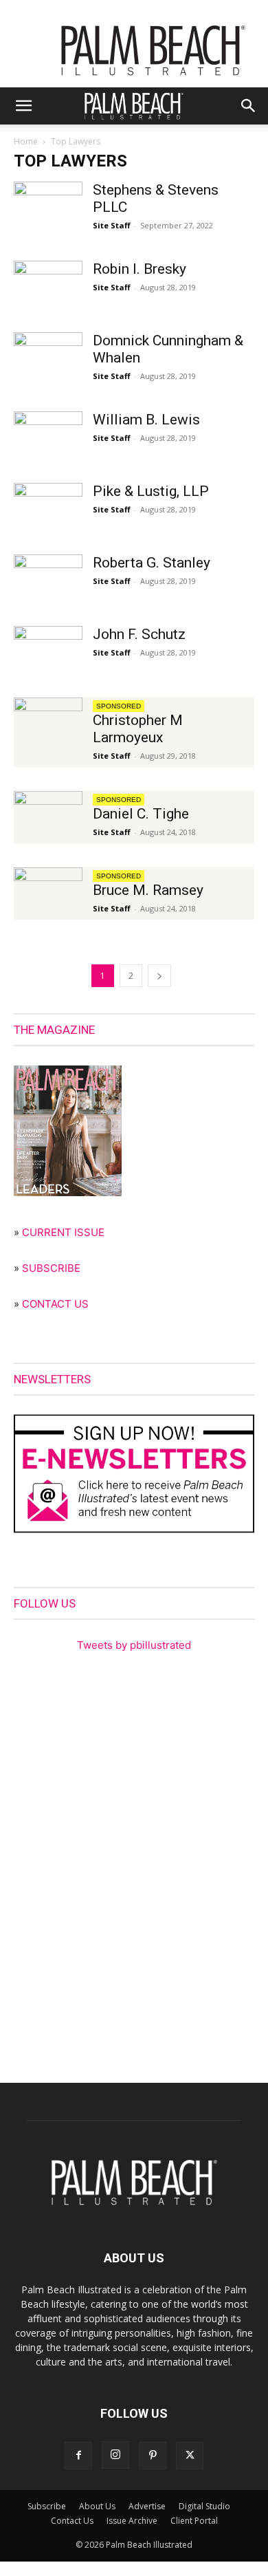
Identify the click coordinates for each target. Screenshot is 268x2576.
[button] (23, 106)
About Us (97, 2506)
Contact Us (72, 2521)
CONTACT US (55, 1304)
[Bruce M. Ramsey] (48, 891)
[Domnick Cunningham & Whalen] (48, 356)
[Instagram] (115, 2455)
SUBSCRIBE (51, 1268)
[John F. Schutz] (48, 650)
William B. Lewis (146, 420)
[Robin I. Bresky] (48, 284)
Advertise (147, 2506)
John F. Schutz (139, 634)
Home (26, 141)
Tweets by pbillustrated (134, 1645)
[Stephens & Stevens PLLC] (48, 205)
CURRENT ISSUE (63, 1232)
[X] (190, 2456)
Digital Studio (204, 2506)
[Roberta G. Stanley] (48, 578)
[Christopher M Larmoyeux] (48, 721)
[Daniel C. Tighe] (48, 815)
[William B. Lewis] (48, 435)
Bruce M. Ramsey (148, 890)
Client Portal (194, 2521)
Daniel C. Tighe (141, 814)
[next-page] (159, 976)
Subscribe (47, 2506)
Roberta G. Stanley (152, 563)
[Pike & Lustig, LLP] (48, 507)
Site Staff (112, 225)
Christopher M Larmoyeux (138, 729)
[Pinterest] (153, 2456)
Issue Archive (132, 2521)
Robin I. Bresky (139, 269)
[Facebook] (78, 2456)
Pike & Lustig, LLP (151, 491)
